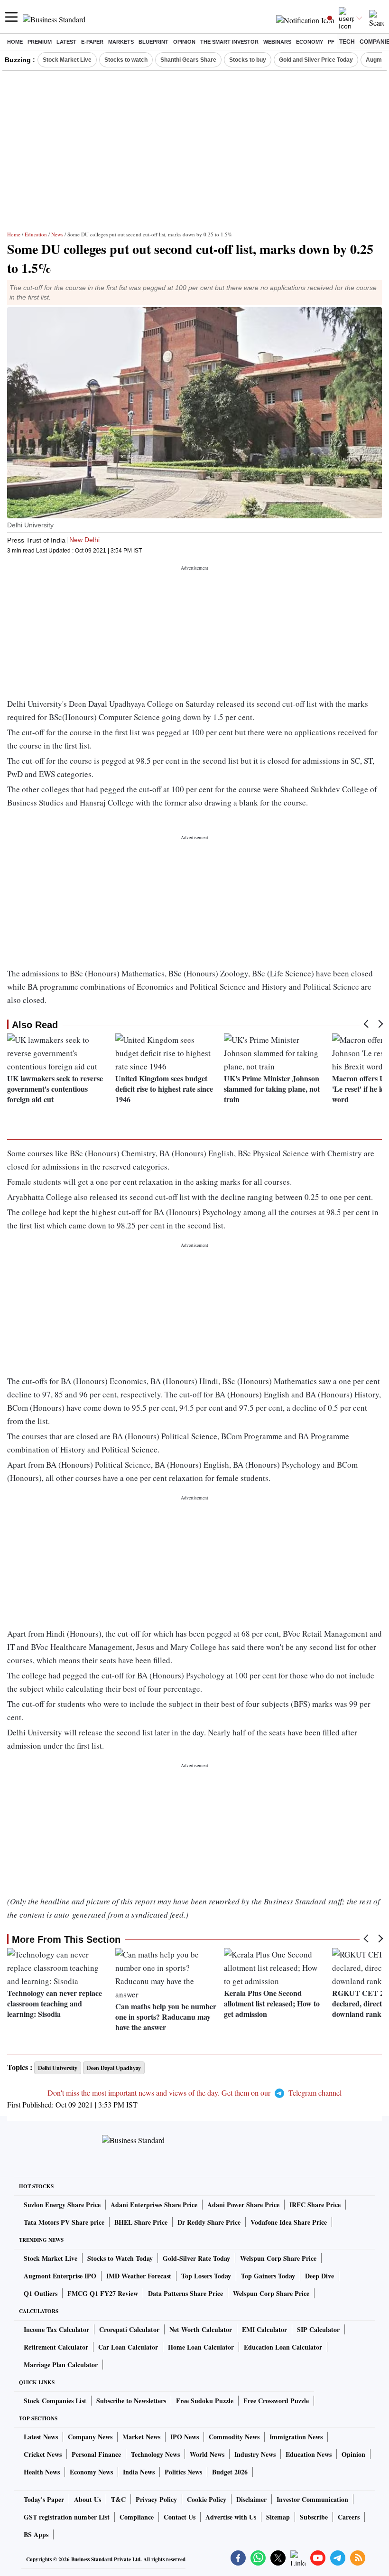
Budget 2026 (230, 2472)
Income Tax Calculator (56, 2329)
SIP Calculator (318, 2329)
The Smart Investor (229, 42)
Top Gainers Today (268, 2276)
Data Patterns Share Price (185, 2293)
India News (139, 2472)
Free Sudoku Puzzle (205, 2401)
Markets (121, 42)
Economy (310, 42)
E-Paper (92, 42)
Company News (90, 2437)
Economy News (91, 2472)
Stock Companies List (55, 2401)
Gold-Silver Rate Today (196, 2258)
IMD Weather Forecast (139, 2276)
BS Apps (36, 2534)
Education (36, 234)
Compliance (137, 2517)
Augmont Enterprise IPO (60, 2276)
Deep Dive (320, 2276)
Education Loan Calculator (283, 2347)
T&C (118, 2499)
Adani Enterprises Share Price (154, 2205)
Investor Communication (312, 2499)
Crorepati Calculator (129, 2329)
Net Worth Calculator (201, 2329)
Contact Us (180, 2517)
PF (331, 42)
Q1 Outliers (41, 2293)
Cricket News (43, 2454)
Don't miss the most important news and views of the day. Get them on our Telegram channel (194, 2093)
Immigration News (296, 2437)
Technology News (155, 2454)
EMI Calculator (264, 2329)
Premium (40, 42)
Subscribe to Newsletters (131, 2401)
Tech (347, 42)
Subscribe (314, 2517)
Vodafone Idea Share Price (289, 2222)
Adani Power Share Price (243, 2205)
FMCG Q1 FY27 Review (103, 2293)
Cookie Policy (207, 2499)
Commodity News (234, 2437)
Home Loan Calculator (201, 2347)
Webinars (277, 42)
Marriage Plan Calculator (61, 2365)
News (57, 234)
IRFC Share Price (315, 2205)
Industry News (255, 2454)
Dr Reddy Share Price (209, 2222)
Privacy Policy (156, 2499)
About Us (88, 2499)
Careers (349, 2517)
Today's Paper (44, 2499)
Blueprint (153, 42)
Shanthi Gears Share (188, 60)
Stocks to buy (248, 60)
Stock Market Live (67, 60)
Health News (42, 2472)
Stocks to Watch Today (120, 2258)
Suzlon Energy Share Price (62, 2205)
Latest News (41, 2437)
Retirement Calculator (56, 2347)
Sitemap (278, 2517)
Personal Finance (96, 2454)
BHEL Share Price (141, 2222)
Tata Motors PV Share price (64, 2222)
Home (15, 42)
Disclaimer (251, 2499)
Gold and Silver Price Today (316, 60)
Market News (141, 2437)
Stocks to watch (126, 60)
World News (207, 2454)
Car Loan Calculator (128, 2347)
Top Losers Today (206, 2276)
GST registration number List (67, 2517)
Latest (66, 42)
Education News (309, 2454)
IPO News (185, 2437)
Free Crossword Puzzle (276, 2401)
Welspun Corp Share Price (278, 2258)
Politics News (183, 2472)
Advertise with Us (231, 2517)
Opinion (184, 42)
